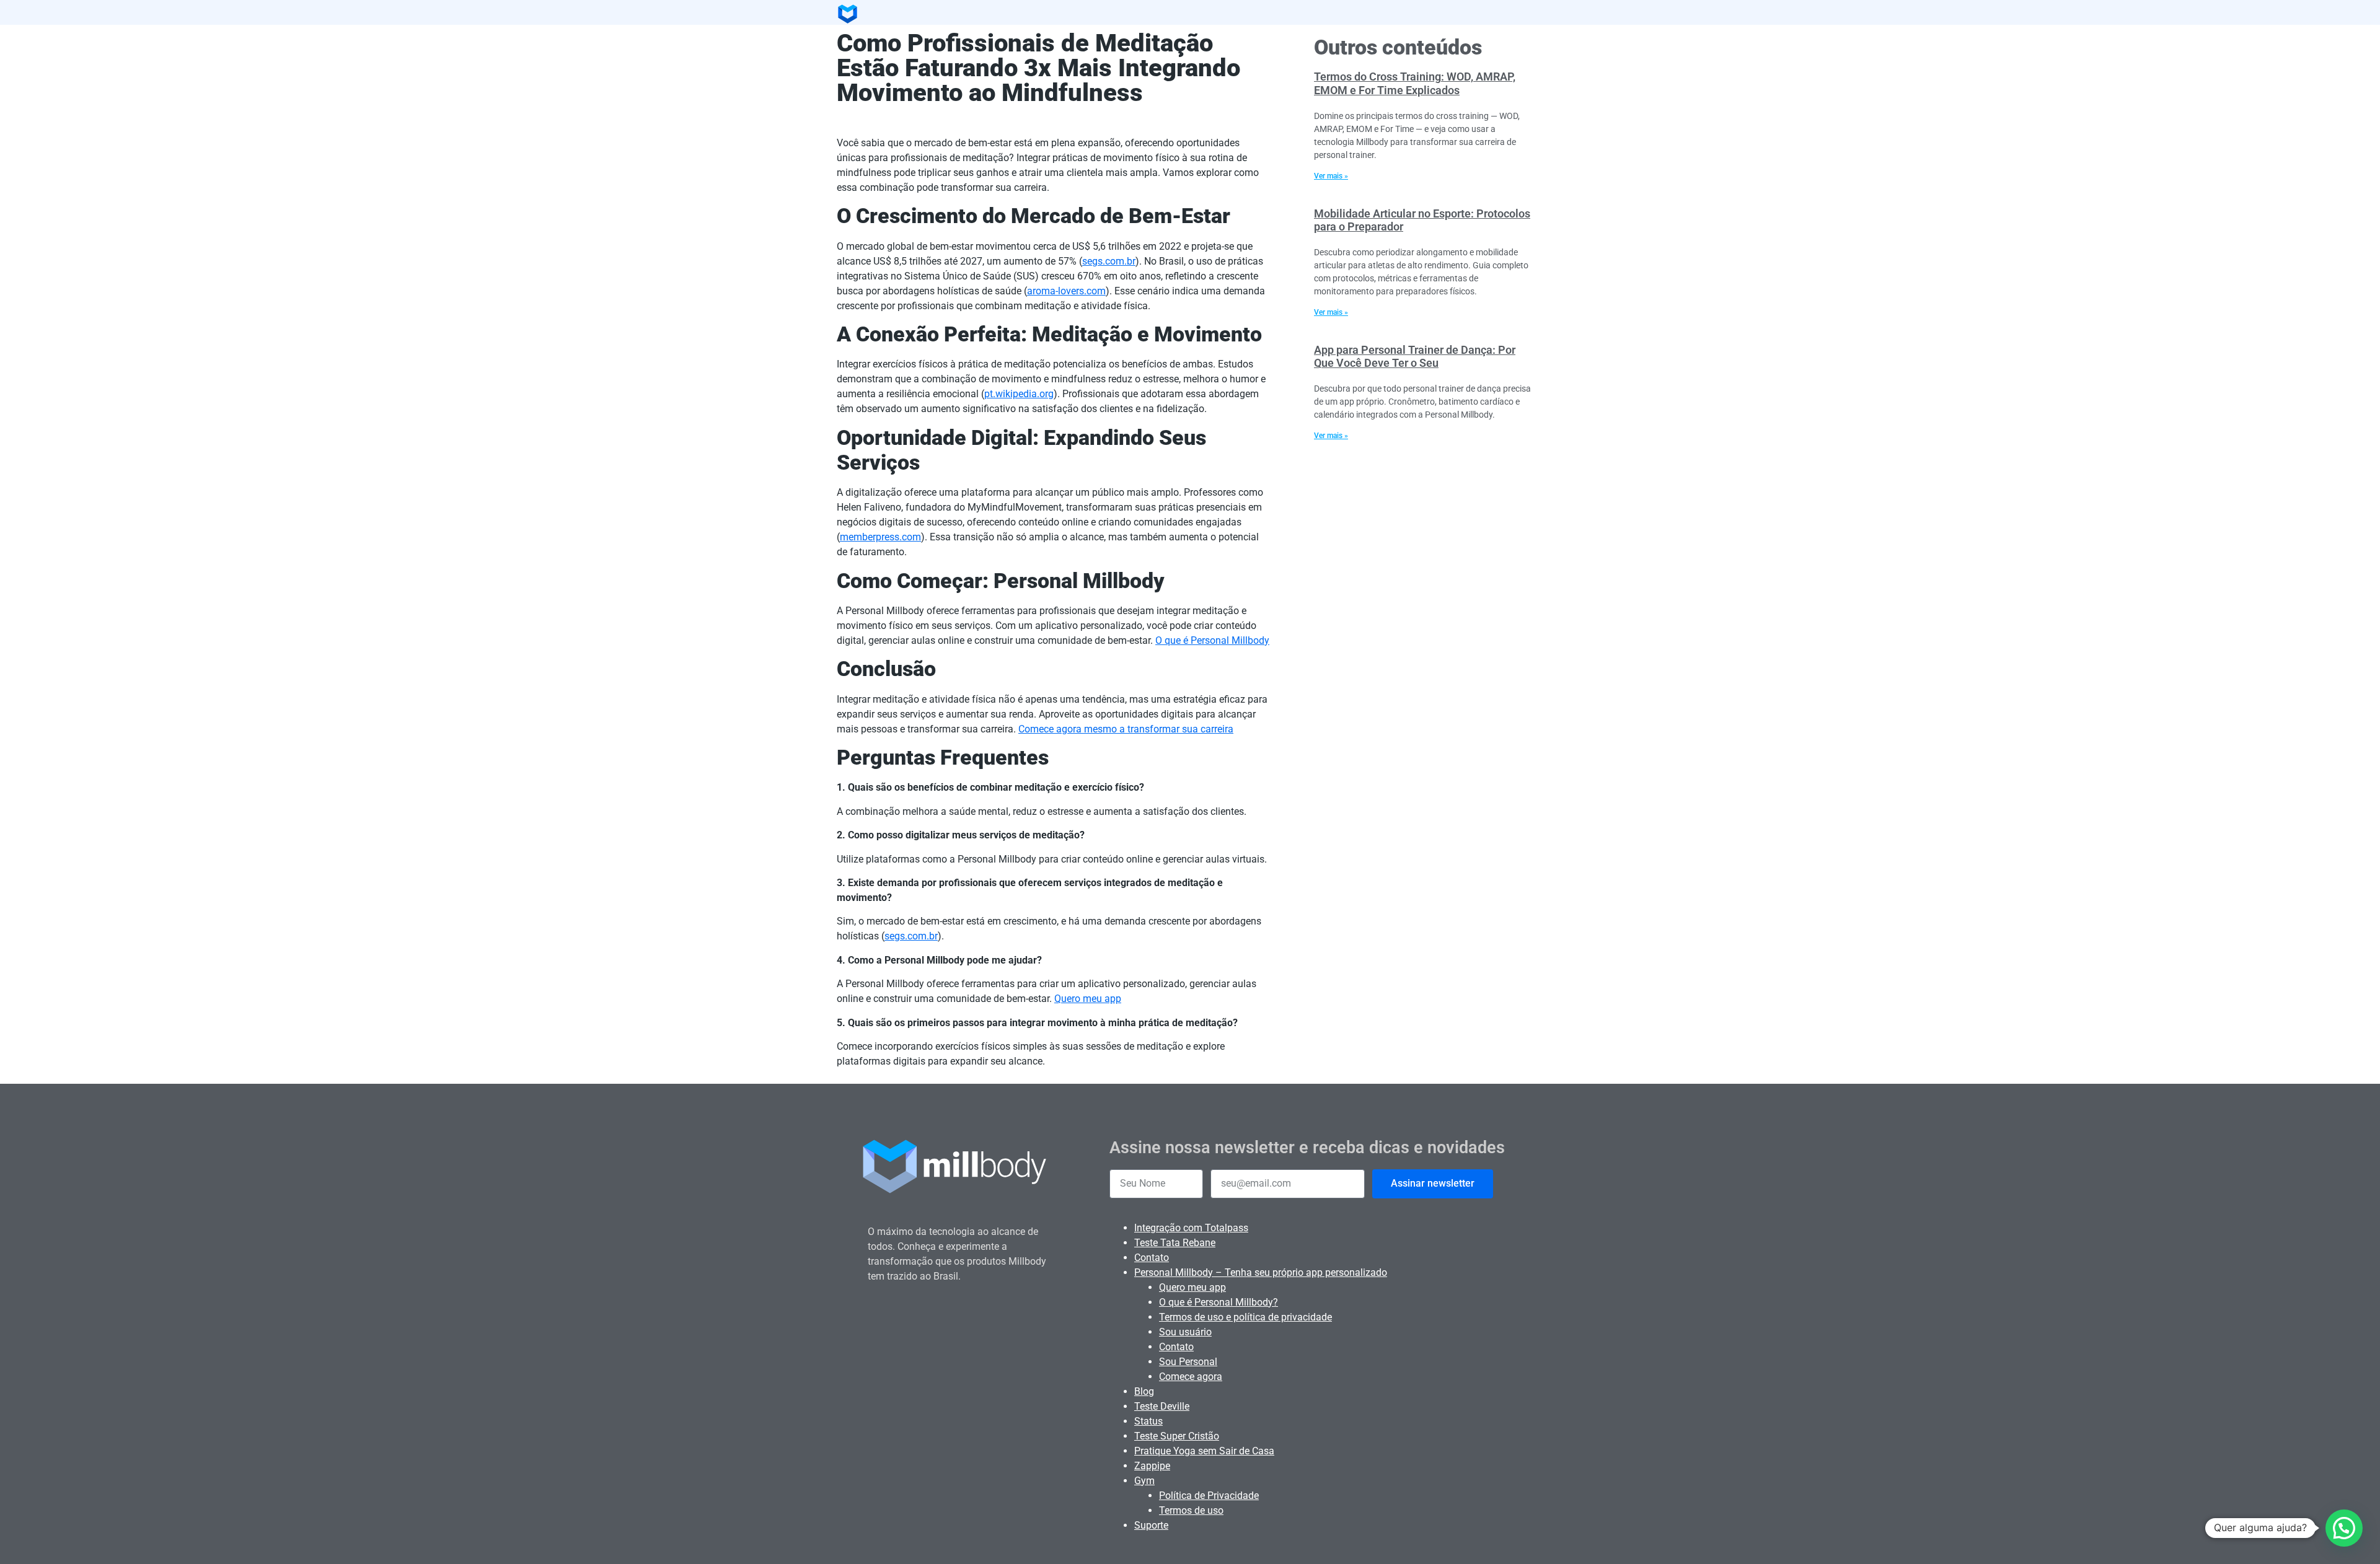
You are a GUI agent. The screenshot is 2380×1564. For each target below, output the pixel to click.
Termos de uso (1191, 1510)
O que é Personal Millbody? (1219, 1302)
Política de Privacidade (1209, 1496)
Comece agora (1191, 1377)
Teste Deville (1162, 1406)
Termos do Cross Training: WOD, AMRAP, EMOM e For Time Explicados (1415, 83)
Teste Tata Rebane (1175, 1243)
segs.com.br (1109, 261)
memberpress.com (880, 537)
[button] (2344, 1528)
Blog (1144, 1391)
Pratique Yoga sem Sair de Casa (1204, 1451)
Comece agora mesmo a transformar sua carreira (1126, 729)
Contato (1152, 1258)
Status (1148, 1421)
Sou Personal (1188, 1362)
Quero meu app (1088, 999)
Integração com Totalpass (1191, 1228)
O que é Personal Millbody (1212, 640)
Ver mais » (1331, 176)
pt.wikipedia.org (1019, 394)
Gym (1144, 1481)
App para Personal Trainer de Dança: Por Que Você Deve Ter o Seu (1415, 357)
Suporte (1151, 1525)
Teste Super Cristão (1177, 1436)
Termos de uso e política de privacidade (1245, 1317)
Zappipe (1152, 1466)
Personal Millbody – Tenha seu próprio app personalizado (1261, 1272)
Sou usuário (1185, 1332)
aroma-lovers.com (1066, 291)
